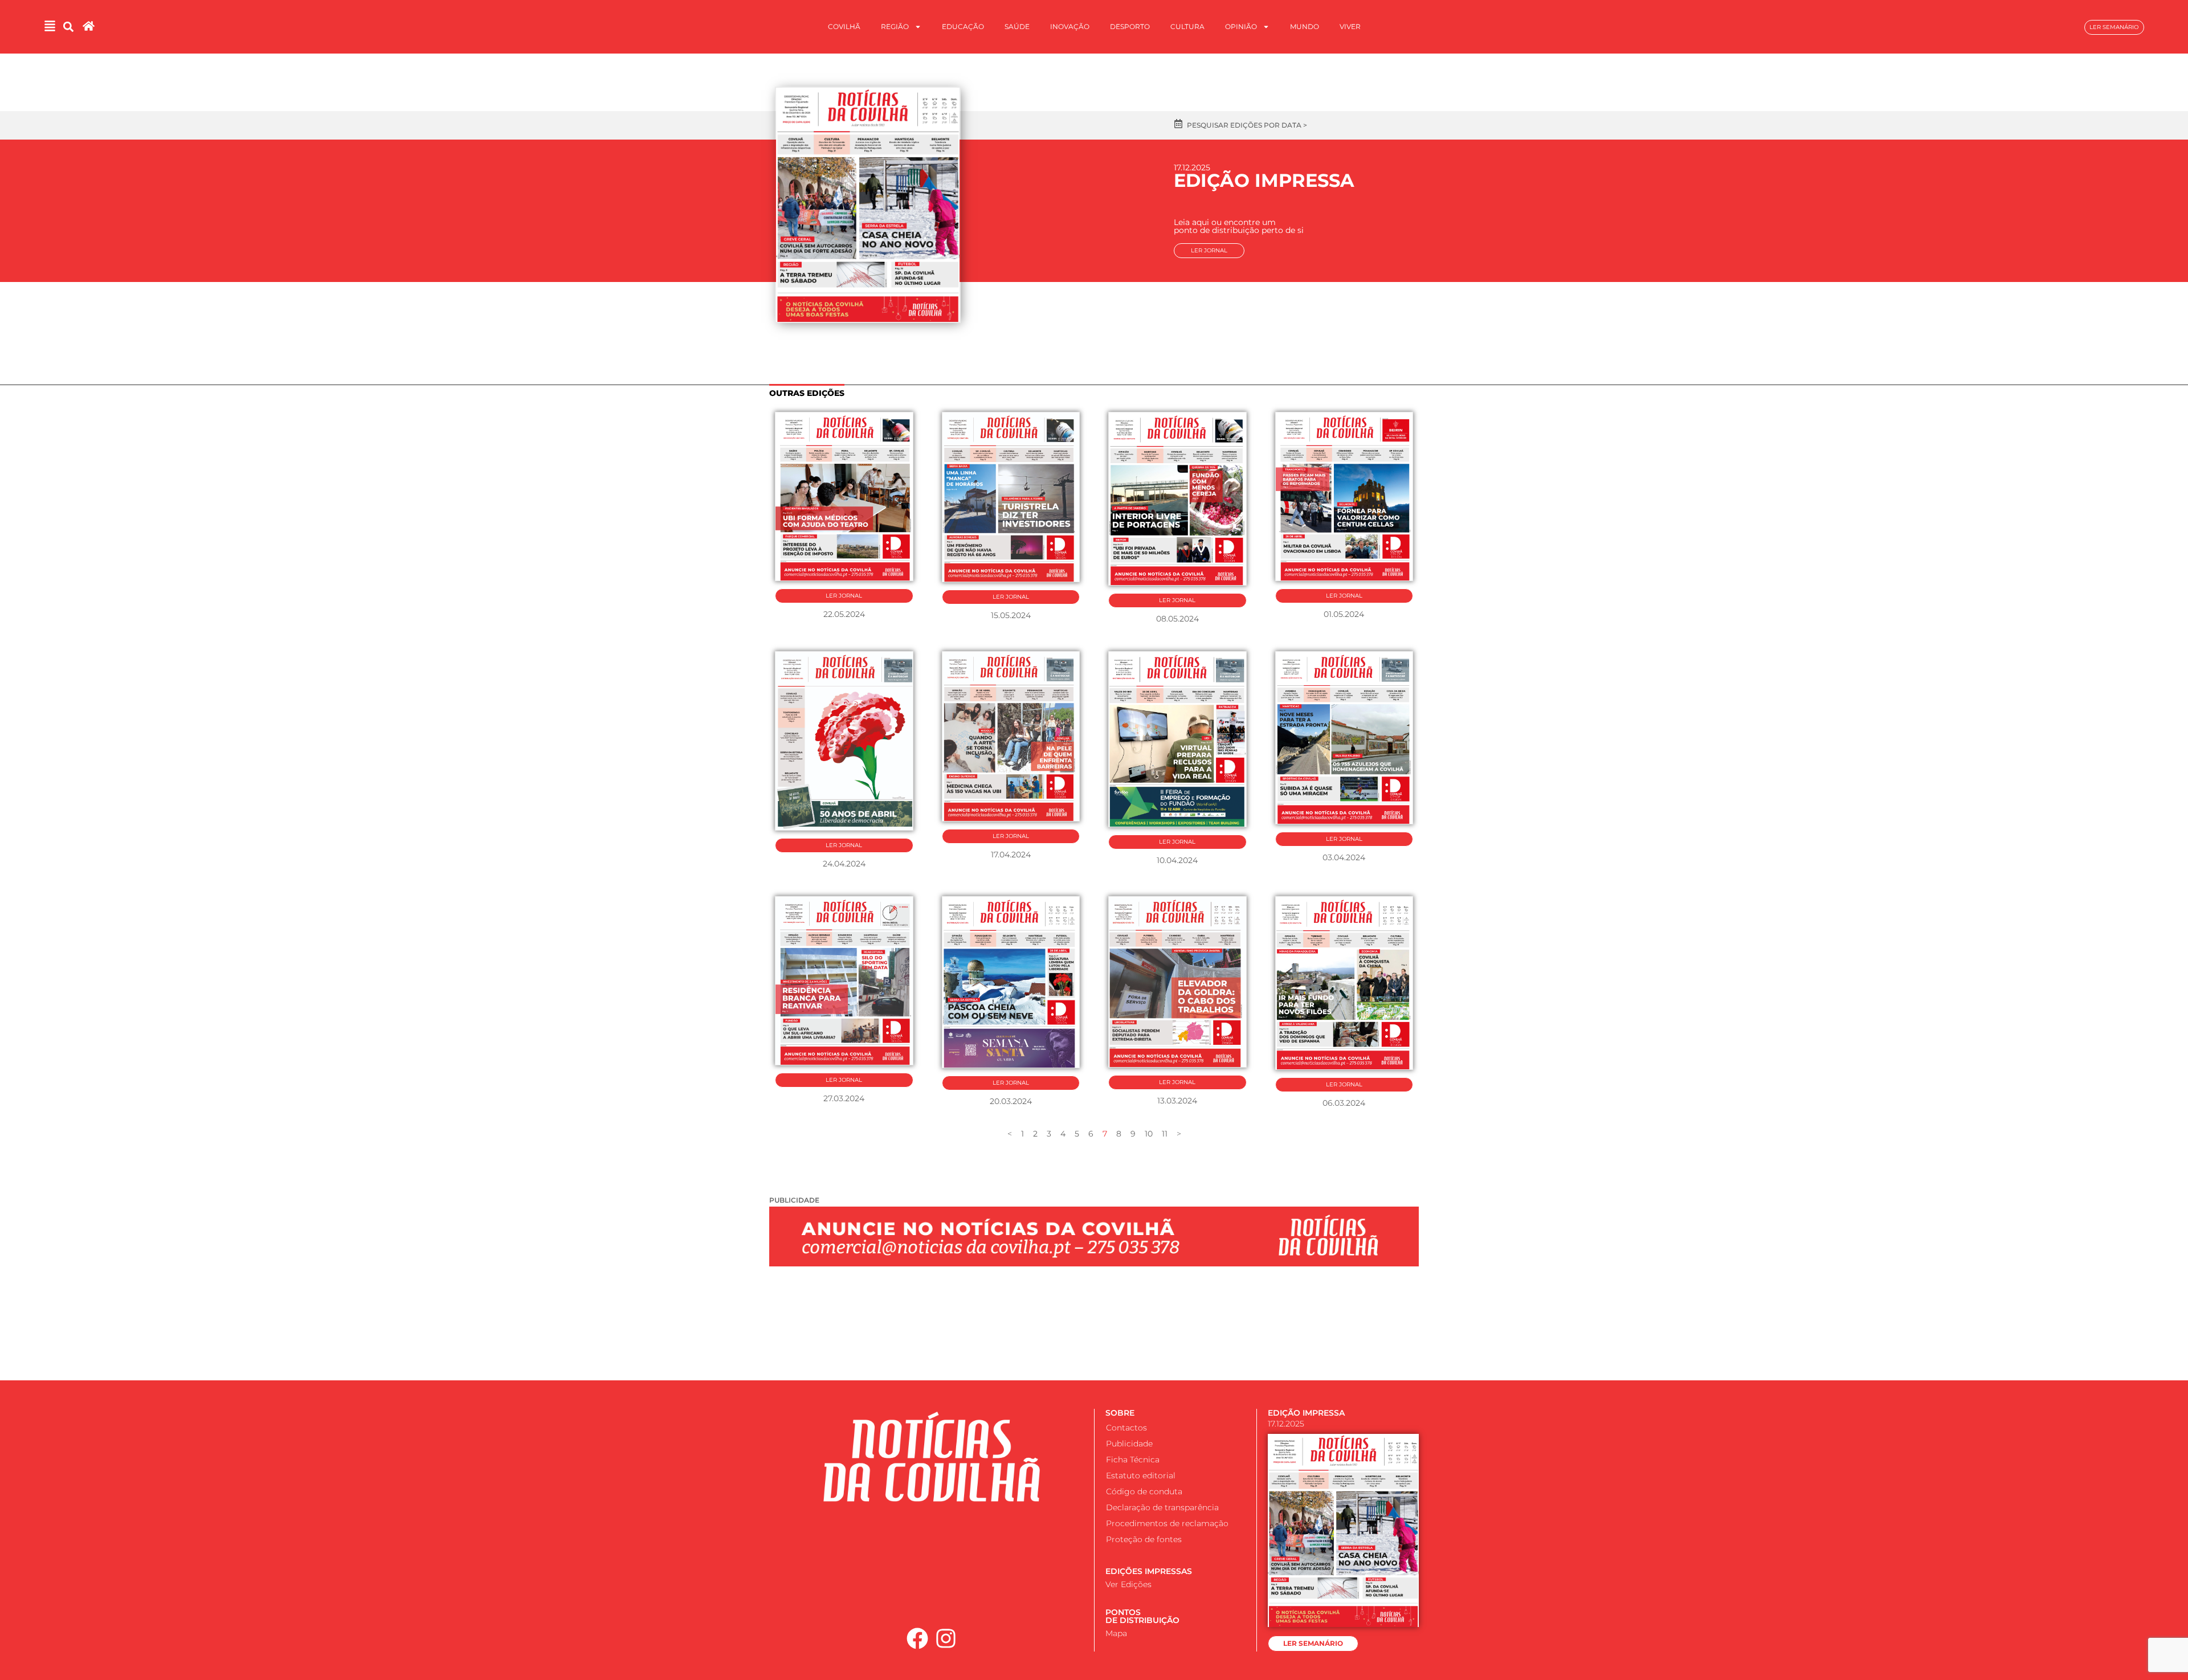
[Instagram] (946, 1638)
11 (1165, 1134)
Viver (1350, 26)
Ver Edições (1128, 1584)
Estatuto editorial (1141, 1475)
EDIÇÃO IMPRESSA (1306, 1413)
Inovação (1070, 26)
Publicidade (1129, 1444)
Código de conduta (1144, 1491)
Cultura (1187, 26)
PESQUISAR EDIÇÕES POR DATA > (1247, 125)
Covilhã (844, 26)
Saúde (1017, 26)
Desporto (1130, 26)
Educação (963, 26)
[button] (69, 27)
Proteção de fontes (1144, 1539)
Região (895, 26)
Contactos (1126, 1428)
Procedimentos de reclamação (1167, 1523)
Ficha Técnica (1133, 1460)
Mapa (1116, 1633)
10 (1149, 1134)
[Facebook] (917, 1638)
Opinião (1241, 26)
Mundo (1305, 26)
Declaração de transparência (1162, 1507)
